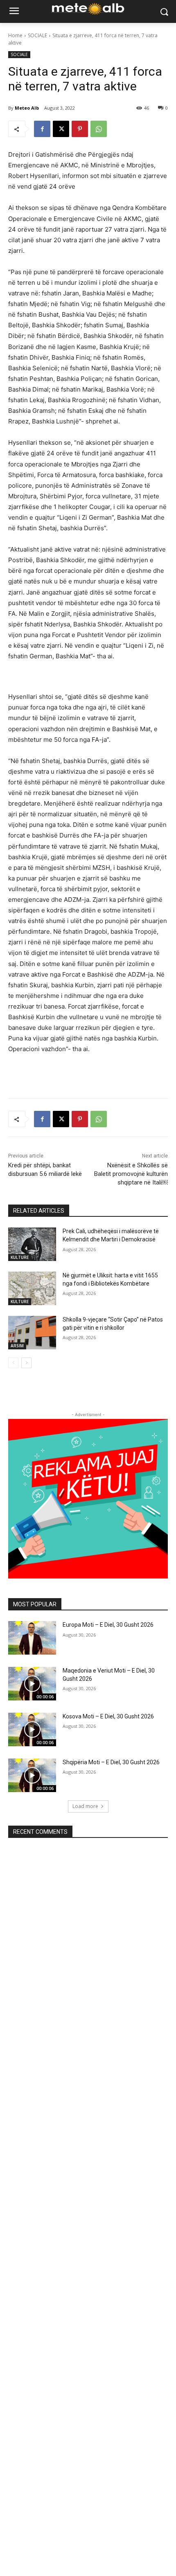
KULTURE (20, 1257)
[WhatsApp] (99, 129)
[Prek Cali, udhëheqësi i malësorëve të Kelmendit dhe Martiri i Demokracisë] (32, 1244)
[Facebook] (42, 129)
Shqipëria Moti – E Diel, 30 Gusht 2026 (111, 1762)
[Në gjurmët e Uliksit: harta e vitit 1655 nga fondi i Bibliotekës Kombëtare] (32, 1288)
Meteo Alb (27, 108)
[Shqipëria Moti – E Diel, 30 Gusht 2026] (32, 1775)
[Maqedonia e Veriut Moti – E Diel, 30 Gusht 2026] (32, 1684)
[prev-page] (13, 1363)
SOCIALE (37, 35)
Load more (85, 1806)
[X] (61, 129)
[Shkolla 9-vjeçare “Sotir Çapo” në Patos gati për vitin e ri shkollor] (32, 1333)
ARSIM (17, 1346)
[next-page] (26, 1363)
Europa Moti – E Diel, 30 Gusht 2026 (108, 1625)
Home (15, 35)
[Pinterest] (80, 129)
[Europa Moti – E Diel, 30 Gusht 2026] (32, 1638)
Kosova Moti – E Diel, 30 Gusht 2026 (108, 1716)
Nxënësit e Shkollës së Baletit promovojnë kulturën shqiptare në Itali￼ (131, 1174)
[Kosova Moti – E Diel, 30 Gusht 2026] (32, 1729)
